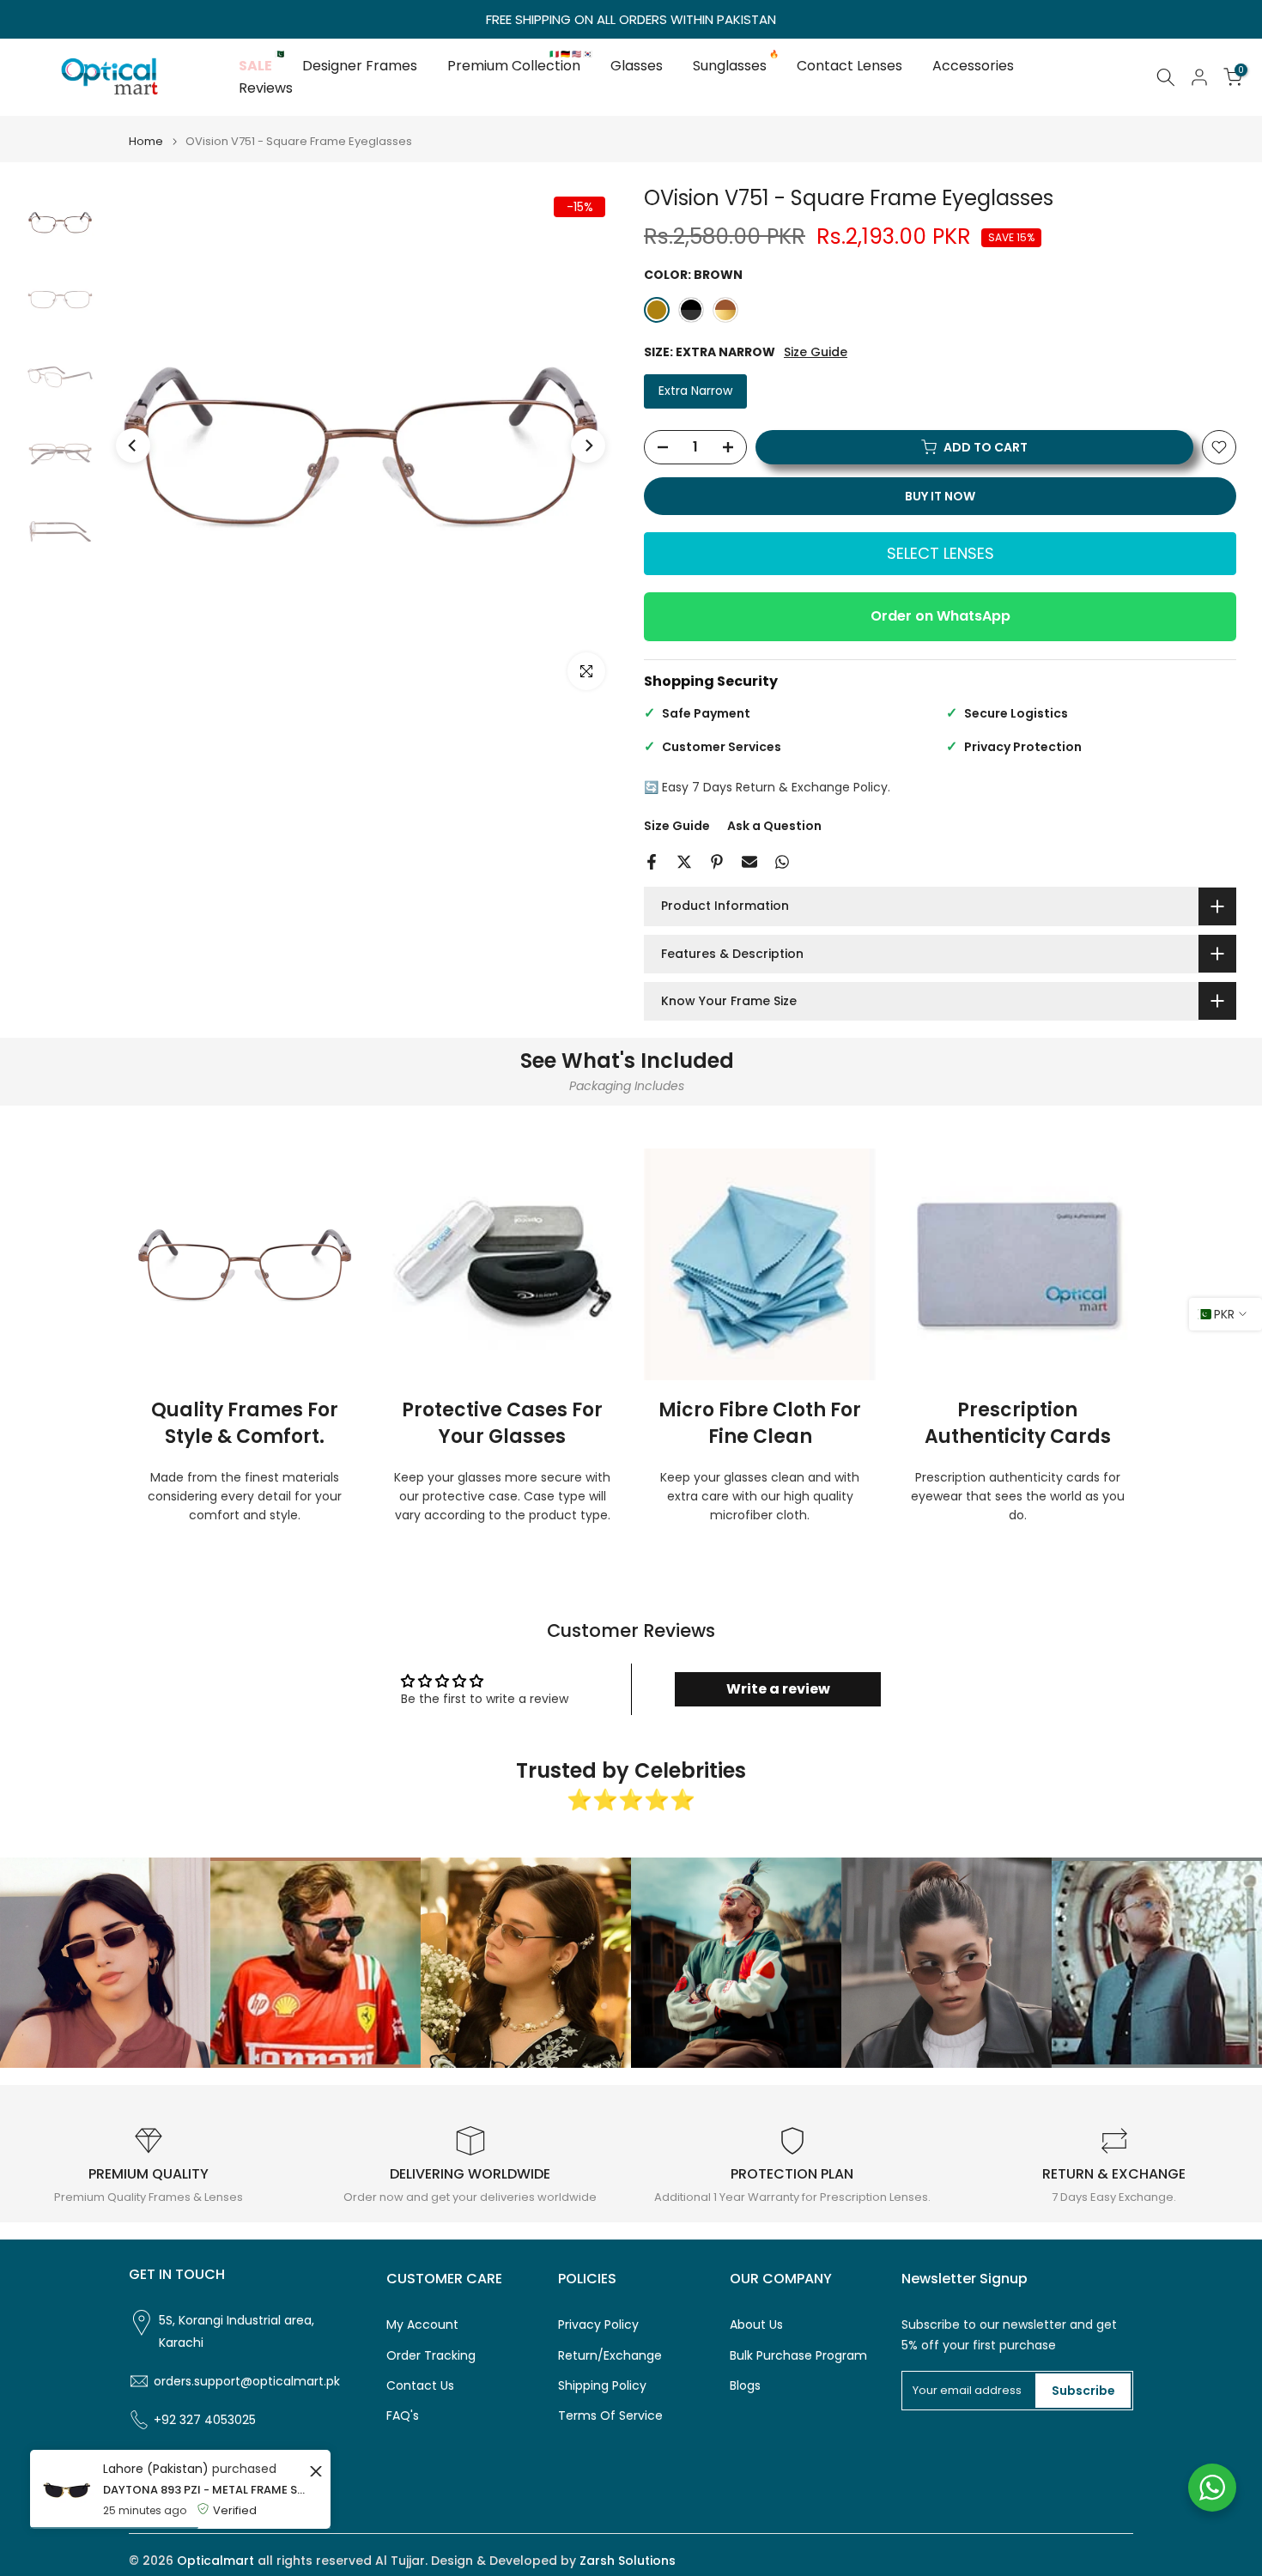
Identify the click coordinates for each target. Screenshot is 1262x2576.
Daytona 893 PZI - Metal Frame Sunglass (204, 2490)
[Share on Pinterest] (717, 862)
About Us (756, 2325)
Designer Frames (360, 66)
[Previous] (133, 445)
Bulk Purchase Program (798, 2356)
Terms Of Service (610, 2416)
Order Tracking (431, 2356)
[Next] (588, 445)
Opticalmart (215, 2561)
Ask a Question (774, 826)
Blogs (745, 2386)
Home (146, 141)
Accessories (973, 66)
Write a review (778, 1689)
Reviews (266, 88)
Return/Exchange (610, 2356)
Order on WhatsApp (940, 616)
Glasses (637, 66)
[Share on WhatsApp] (782, 862)
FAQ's (403, 2416)
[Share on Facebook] (652, 862)
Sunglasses (736, 65)
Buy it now (940, 496)
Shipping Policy (602, 2386)
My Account (422, 2325)
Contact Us (420, 2386)
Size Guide (816, 352)
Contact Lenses (849, 66)
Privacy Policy (598, 2325)
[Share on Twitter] (684, 862)
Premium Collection (520, 65)
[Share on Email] (749, 862)
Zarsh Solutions (628, 2561)
